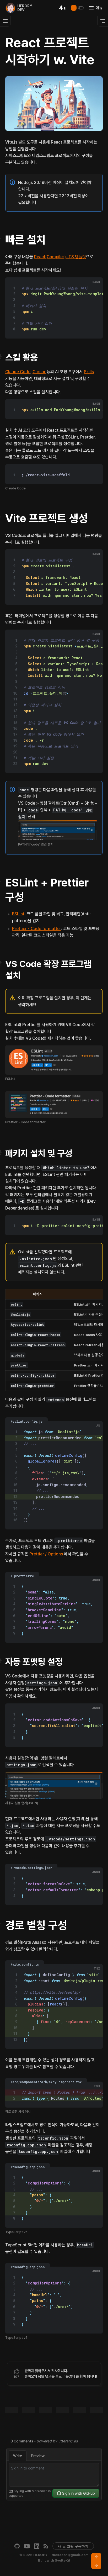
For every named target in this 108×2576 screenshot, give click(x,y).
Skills (89, 372)
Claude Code (18, 372)
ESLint (18, 914)
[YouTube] (27, 2546)
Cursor (39, 372)
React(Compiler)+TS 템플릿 (60, 257)
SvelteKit (63, 2560)
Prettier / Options (46, 1554)
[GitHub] (17, 2546)
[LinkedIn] (37, 2546)
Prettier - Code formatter (37, 929)
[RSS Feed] (46, 2546)
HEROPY (40, 2555)
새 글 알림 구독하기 (73, 2546)
